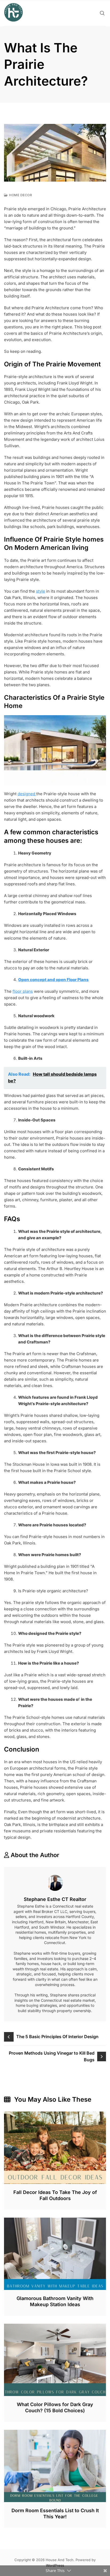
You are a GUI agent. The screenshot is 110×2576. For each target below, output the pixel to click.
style (41, 591)
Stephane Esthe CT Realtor (55, 1899)
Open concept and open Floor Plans (53, 980)
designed (27, 794)
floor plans (23, 991)
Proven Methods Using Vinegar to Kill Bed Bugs (52, 2056)
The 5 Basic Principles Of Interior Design (57, 2037)
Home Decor (21, 195)
